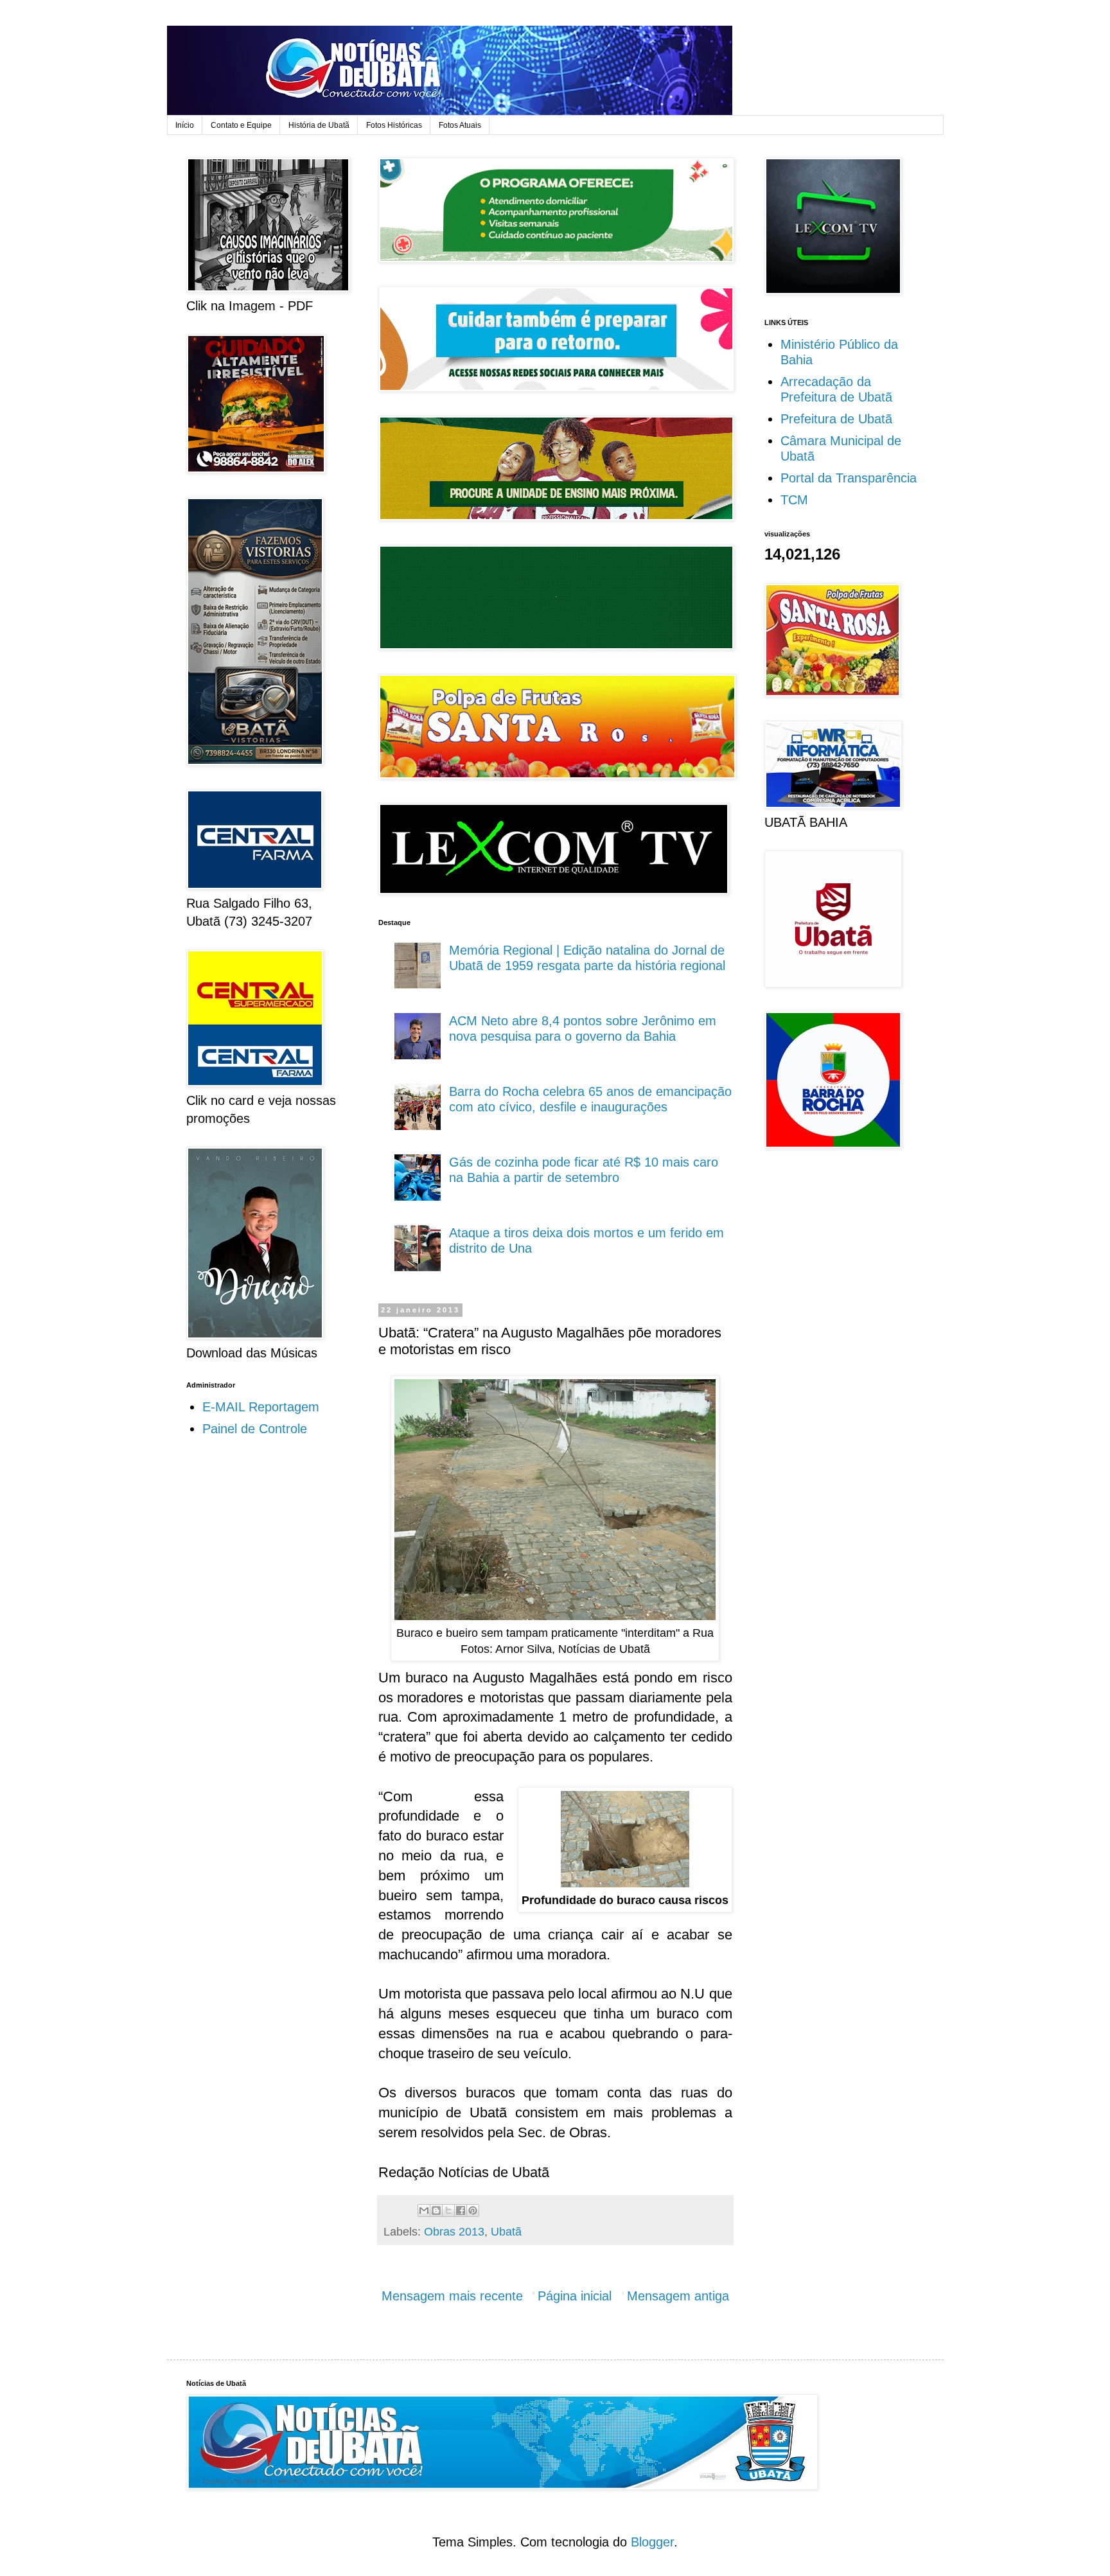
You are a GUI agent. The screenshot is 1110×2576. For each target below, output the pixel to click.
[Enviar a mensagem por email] (424, 2210)
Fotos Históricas (394, 125)
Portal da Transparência (849, 478)
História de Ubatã (319, 125)
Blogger (652, 2542)
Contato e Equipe (241, 125)
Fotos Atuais (460, 125)
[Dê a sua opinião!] (436, 2210)
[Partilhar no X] (448, 2210)
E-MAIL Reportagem (261, 1407)
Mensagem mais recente (452, 2296)
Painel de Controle (255, 1429)
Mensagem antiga (678, 2296)
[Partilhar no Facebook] (461, 2210)
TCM (794, 500)
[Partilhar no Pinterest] (473, 2210)
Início (185, 125)
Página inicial (575, 2296)
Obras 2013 (454, 2232)
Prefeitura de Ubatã (836, 419)
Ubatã (506, 2232)
